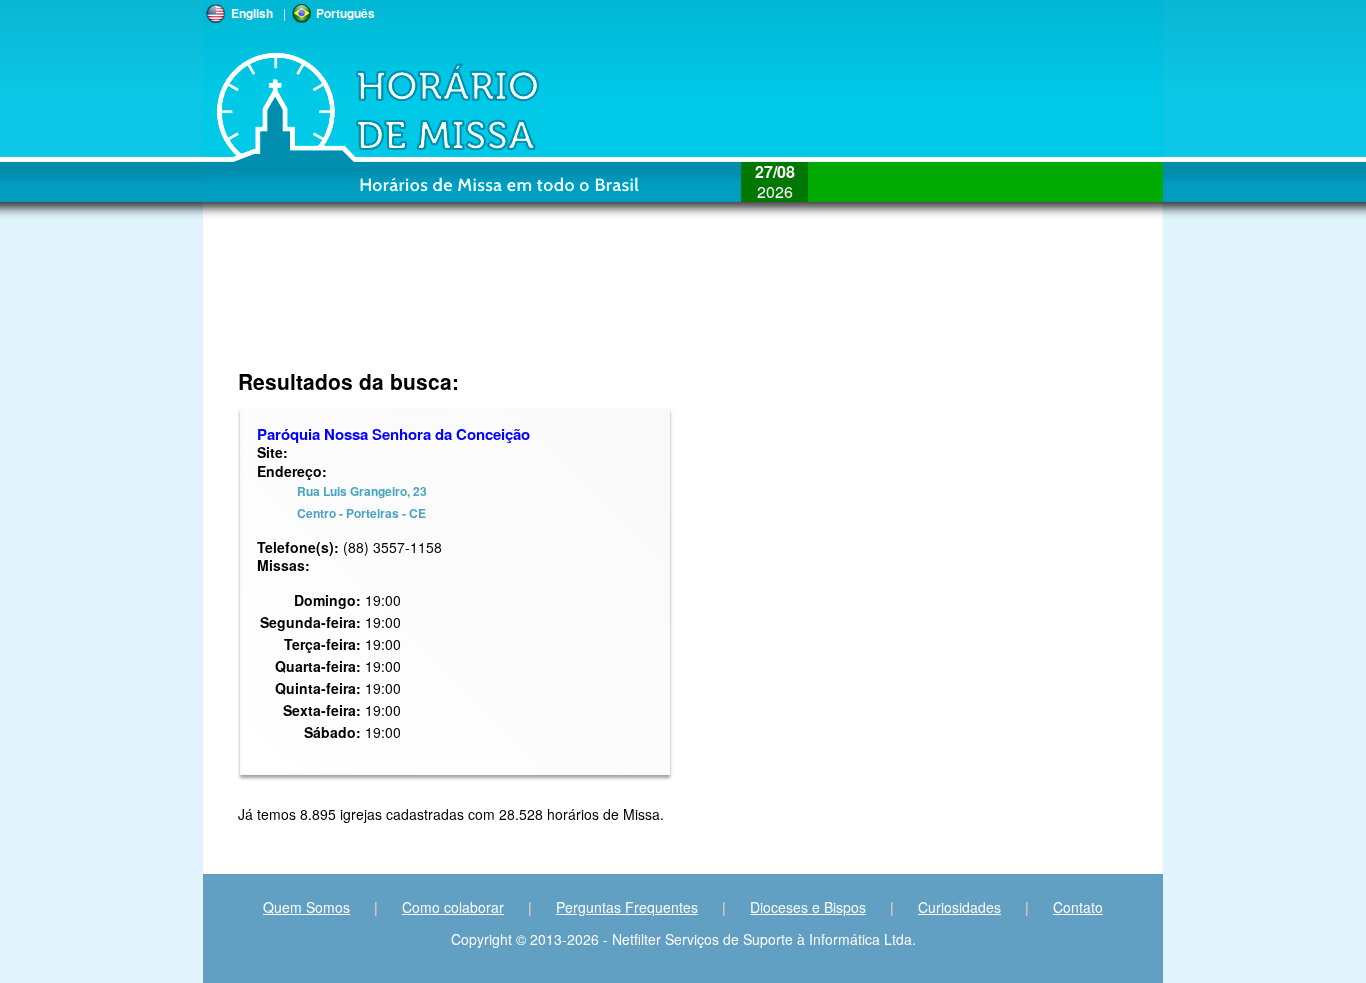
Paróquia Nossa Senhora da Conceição (393, 434)
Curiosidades (959, 907)
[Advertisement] (549, 305)
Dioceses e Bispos (808, 907)
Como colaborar (453, 907)
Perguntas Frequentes (627, 907)
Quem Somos (306, 907)
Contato (1078, 907)
